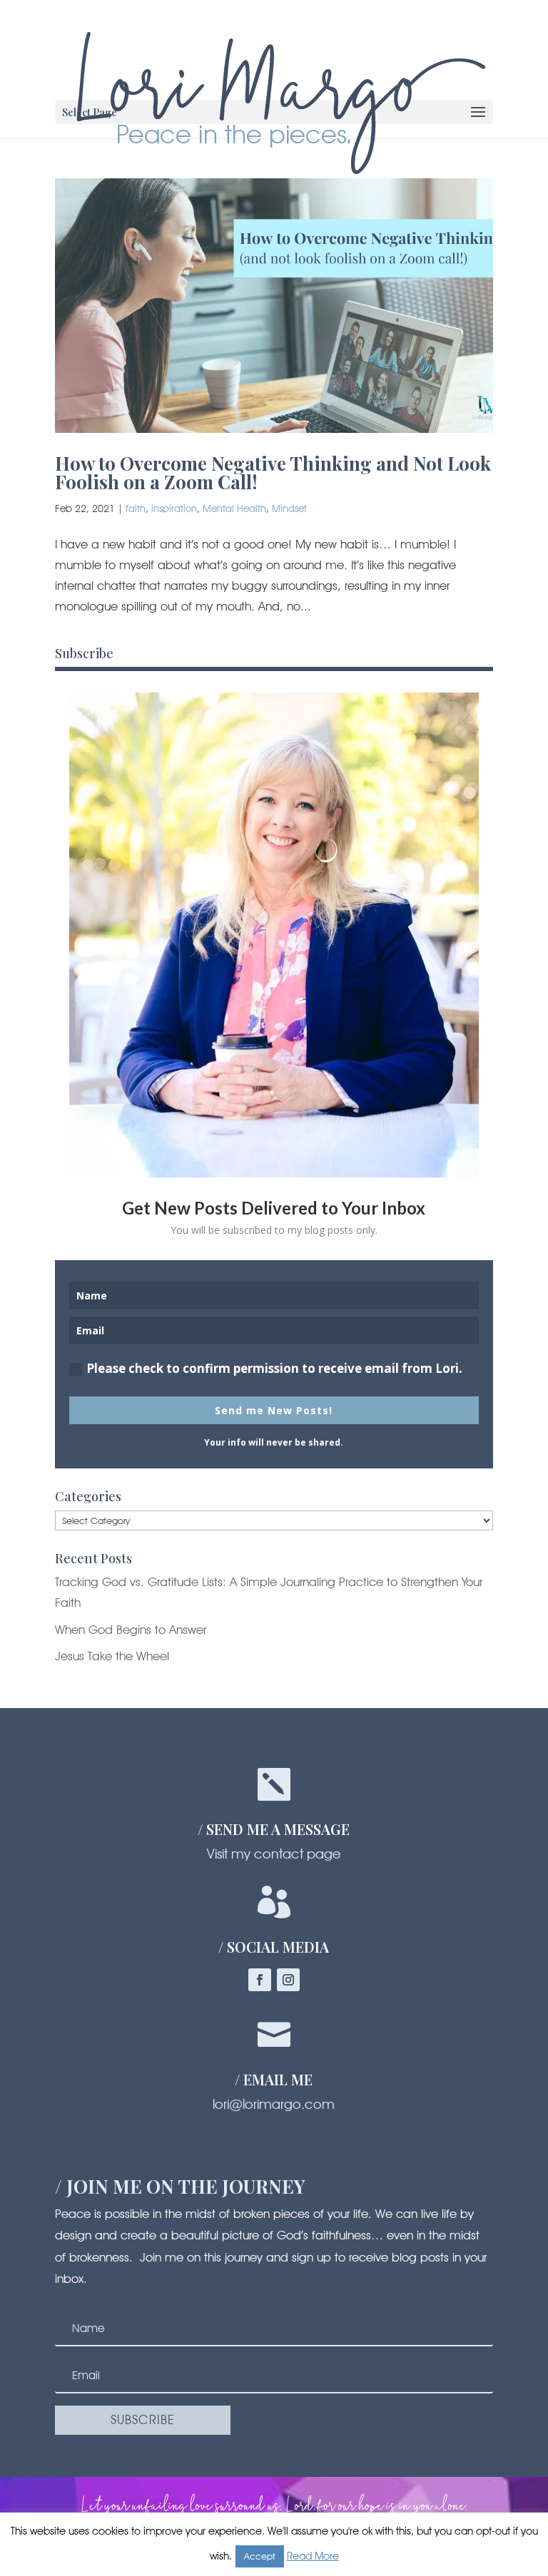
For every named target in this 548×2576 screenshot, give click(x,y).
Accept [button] (260, 2556)
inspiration (174, 508)
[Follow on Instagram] (288, 1980)
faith (136, 508)
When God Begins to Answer (131, 1630)
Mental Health (234, 508)
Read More (313, 2556)
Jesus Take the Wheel (112, 1656)
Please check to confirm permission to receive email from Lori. (274, 1368)
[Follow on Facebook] (260, 1980)
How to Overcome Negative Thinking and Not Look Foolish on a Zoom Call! (273, 472)
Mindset (289, 508)
